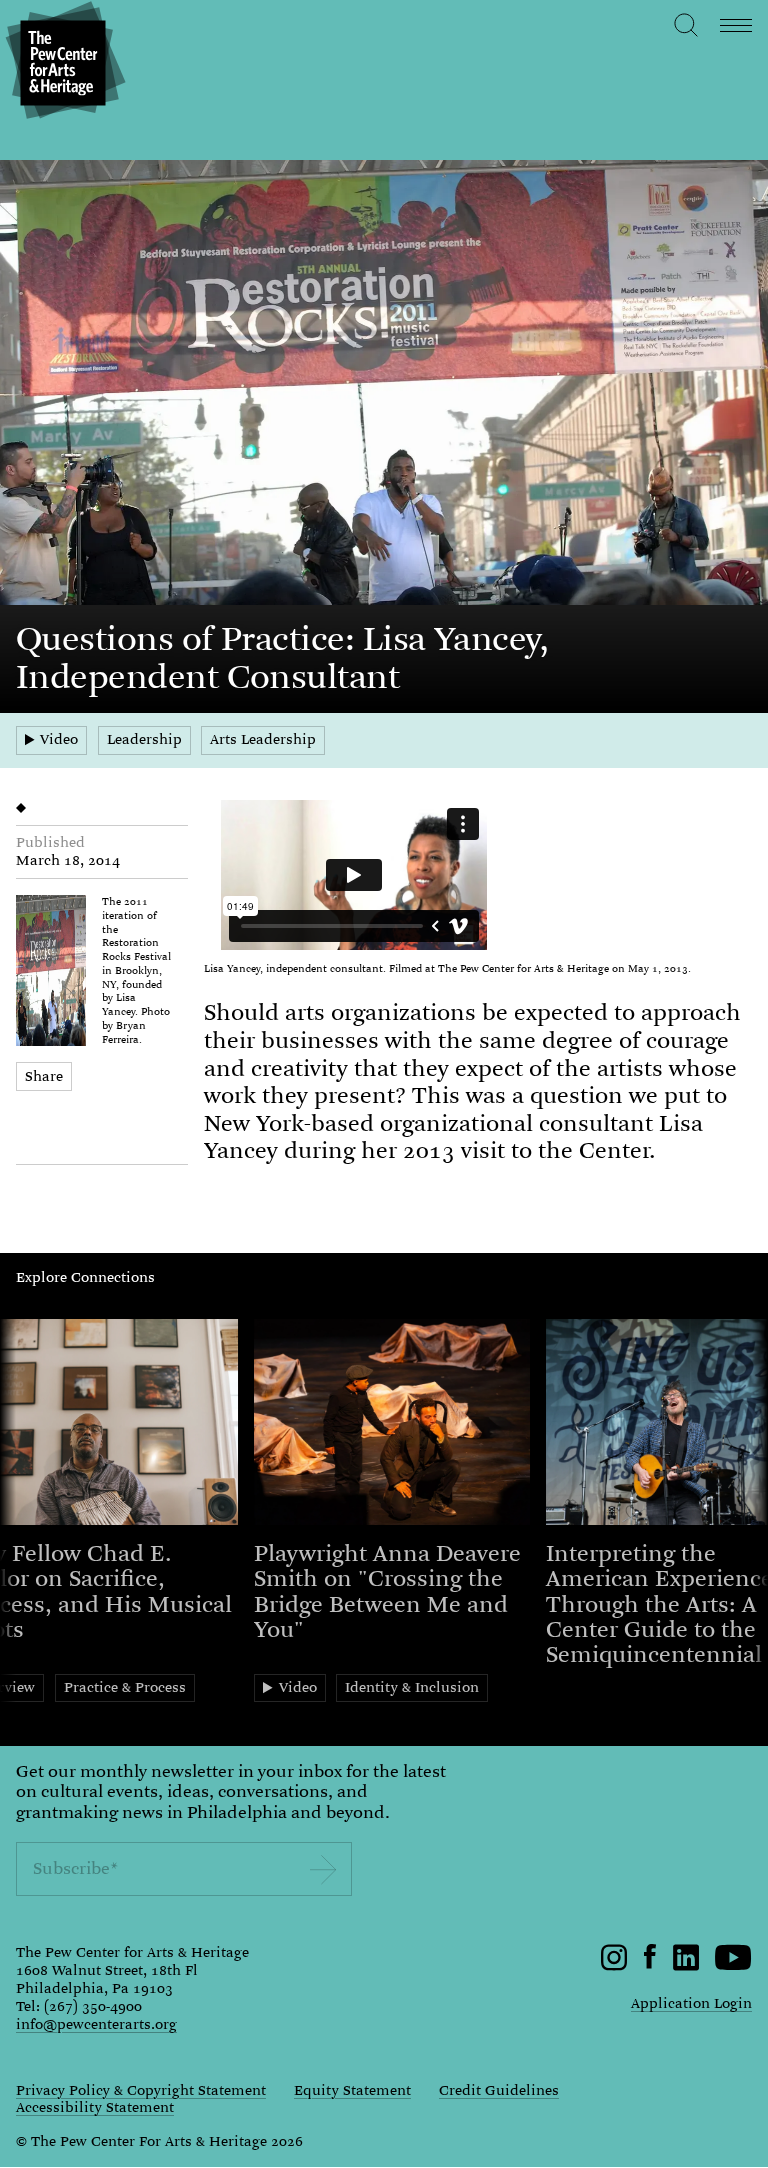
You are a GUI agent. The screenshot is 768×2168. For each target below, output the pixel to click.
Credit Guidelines (499, 2091)
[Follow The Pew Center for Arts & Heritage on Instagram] (614, 1966)
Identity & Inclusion (412, 1687)
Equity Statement (352, 2091)
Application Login (691, 2003)
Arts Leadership (263, 739)
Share (44, 1076)
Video (59, 739)
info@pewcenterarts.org (96, 2024)
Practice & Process (125, 1687)
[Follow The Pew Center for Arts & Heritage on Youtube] (733, 1966)
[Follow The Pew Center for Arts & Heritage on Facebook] (650, 1964)
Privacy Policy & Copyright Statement (141, 2091)
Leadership (144, 739)
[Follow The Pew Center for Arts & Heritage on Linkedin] (686, 1966)
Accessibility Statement (95, 2108)
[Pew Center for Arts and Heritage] (62, 62)
